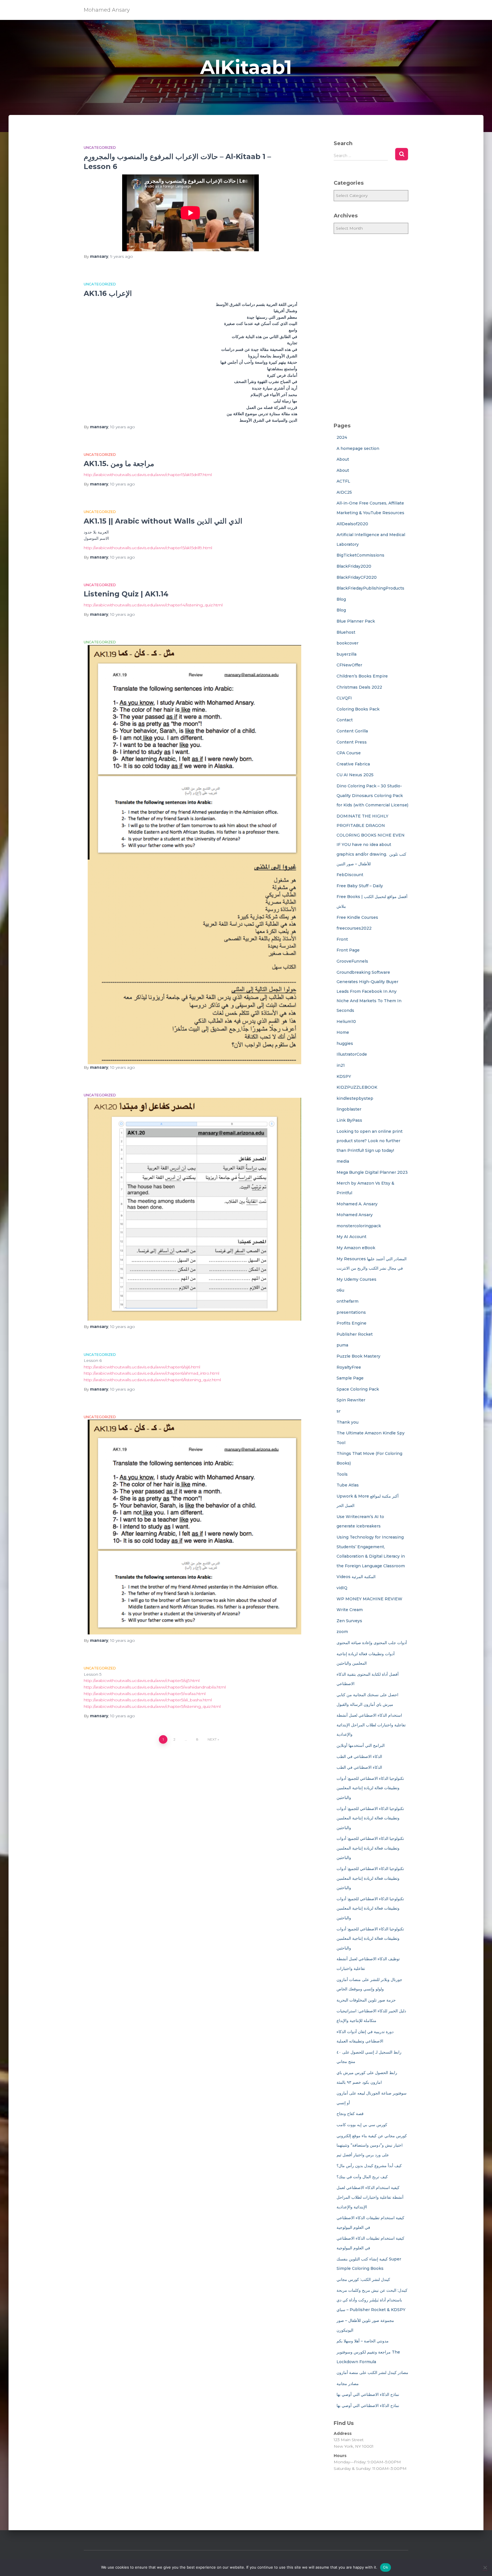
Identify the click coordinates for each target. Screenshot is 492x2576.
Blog (341, 599)
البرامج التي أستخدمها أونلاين (361, 1745)
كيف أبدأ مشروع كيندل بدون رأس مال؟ (369, 2166)
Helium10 (346, 1022)
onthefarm (348, 1301)
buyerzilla (347, 654)
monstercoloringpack (359, 1226)
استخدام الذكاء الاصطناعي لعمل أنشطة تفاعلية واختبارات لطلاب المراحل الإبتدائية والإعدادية (371, 1725)
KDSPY (344, 1076)
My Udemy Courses (356, 1279)
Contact (345, 720)
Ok (386, 2567)
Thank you (348, 1422)
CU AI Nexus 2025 (355, 775)
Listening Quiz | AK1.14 (126, 594)
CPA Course (349, 753)
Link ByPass (349, 1120)
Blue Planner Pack (356, 621)
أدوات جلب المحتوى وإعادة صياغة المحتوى (372, 1643)
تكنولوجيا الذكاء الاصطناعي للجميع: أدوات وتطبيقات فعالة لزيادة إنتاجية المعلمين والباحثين (370, 1788)
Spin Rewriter (351, 1400)
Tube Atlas (348, 1485)
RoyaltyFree (349, 1367)
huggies (345, 1043)
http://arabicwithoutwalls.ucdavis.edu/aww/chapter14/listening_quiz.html (153, 605)
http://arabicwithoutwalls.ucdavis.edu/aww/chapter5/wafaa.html (145, 1694)
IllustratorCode (352, 1054)
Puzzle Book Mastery (358, 1356)
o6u (340, 1290)
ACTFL (343, 481)
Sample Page (350, 1378)
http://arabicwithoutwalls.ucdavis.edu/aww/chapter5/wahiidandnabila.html (155, 1687)
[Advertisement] (371, 328)
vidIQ (342, 1588)
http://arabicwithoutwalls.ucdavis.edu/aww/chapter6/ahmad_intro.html (151, 1373)
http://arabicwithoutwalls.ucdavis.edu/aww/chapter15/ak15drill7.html (148, 475)
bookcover (348, 643)
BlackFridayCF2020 (357, 577)
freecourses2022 (354, 928)
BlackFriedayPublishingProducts (370, 588)
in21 (341, 1065)
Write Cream (350, 1610)
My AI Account (351, 1237)
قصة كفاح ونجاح (350, 2114)
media (343, 1161)
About (343, 459)
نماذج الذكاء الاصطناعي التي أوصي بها (368, 2394)
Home (343, 1032)
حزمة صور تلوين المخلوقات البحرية (366, 2000)
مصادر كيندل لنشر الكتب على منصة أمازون (372, 2373)
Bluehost (346, 632)
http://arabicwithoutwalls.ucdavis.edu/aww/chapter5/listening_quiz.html (152, 1706)
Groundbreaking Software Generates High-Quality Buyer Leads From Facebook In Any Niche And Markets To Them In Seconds (369, 991)
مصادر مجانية (348, 2384)
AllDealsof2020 (352, 524)
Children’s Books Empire (362, 676)
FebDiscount (350, 875)
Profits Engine (351, 1323)
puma (342, 1345)
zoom (342, 1632)
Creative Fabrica (353, 764)
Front (342, 939)
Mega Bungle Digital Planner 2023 (372, 1172)
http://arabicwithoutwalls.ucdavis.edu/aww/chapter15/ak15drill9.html (148, 548)
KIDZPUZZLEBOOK (357, 1087)
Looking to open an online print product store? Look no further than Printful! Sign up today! (370, 1141)
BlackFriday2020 (354, 566)
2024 (342, 437)
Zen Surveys (349, 1621)
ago (122, 256)
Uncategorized (100, 148)
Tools (342, 1474)
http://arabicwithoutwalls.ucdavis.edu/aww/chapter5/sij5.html (142, 1681)
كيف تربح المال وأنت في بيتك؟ (362, 2177)
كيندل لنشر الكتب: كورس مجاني (363, 2280)
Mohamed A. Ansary (357, 1204)
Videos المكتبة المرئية (356, 1577)
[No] (485, 2567)
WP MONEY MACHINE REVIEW (369, 1599)
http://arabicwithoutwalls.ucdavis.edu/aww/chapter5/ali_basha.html (148, 1700)
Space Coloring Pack (358, 1389)
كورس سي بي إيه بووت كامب (362, 2125)
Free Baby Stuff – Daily (360, 886)
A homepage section (358, 448)
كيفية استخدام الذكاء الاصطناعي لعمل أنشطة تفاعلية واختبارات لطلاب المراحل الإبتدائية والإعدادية (370, 2197)
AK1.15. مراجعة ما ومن (119, 464)
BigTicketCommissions (360, 555)
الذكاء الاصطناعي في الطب (359, 1757)
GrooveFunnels (352, 961)
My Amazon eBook (356, 1248)
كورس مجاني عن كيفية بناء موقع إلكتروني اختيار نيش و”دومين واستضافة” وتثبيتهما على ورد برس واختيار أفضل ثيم (372, 2145)
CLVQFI (344, 698)
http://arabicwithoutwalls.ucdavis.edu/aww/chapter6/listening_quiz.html (152, 1380)
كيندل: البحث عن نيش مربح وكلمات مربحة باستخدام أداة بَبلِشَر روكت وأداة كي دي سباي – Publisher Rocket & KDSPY (372, 2300)
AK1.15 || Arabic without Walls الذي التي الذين (163, 521)
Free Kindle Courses (357, 917)
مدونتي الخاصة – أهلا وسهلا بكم (363, 2341)
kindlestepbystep (355, 1098)
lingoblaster (349, 1109)
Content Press (352, 742)
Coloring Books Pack (358, 709)
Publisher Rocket (355, 1334)
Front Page (348, 950)
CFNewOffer (349, 665)
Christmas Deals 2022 (359, 687)
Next (212, 1739)
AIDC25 (344, 492)
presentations (351, 1312)
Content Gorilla (352, 731)
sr (339, 1411)
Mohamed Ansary (355, 1215)
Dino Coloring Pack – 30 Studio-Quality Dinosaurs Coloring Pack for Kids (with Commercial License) (372, 795)
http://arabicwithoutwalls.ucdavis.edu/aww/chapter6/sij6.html (142, 1367)
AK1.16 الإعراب (108, 293)
